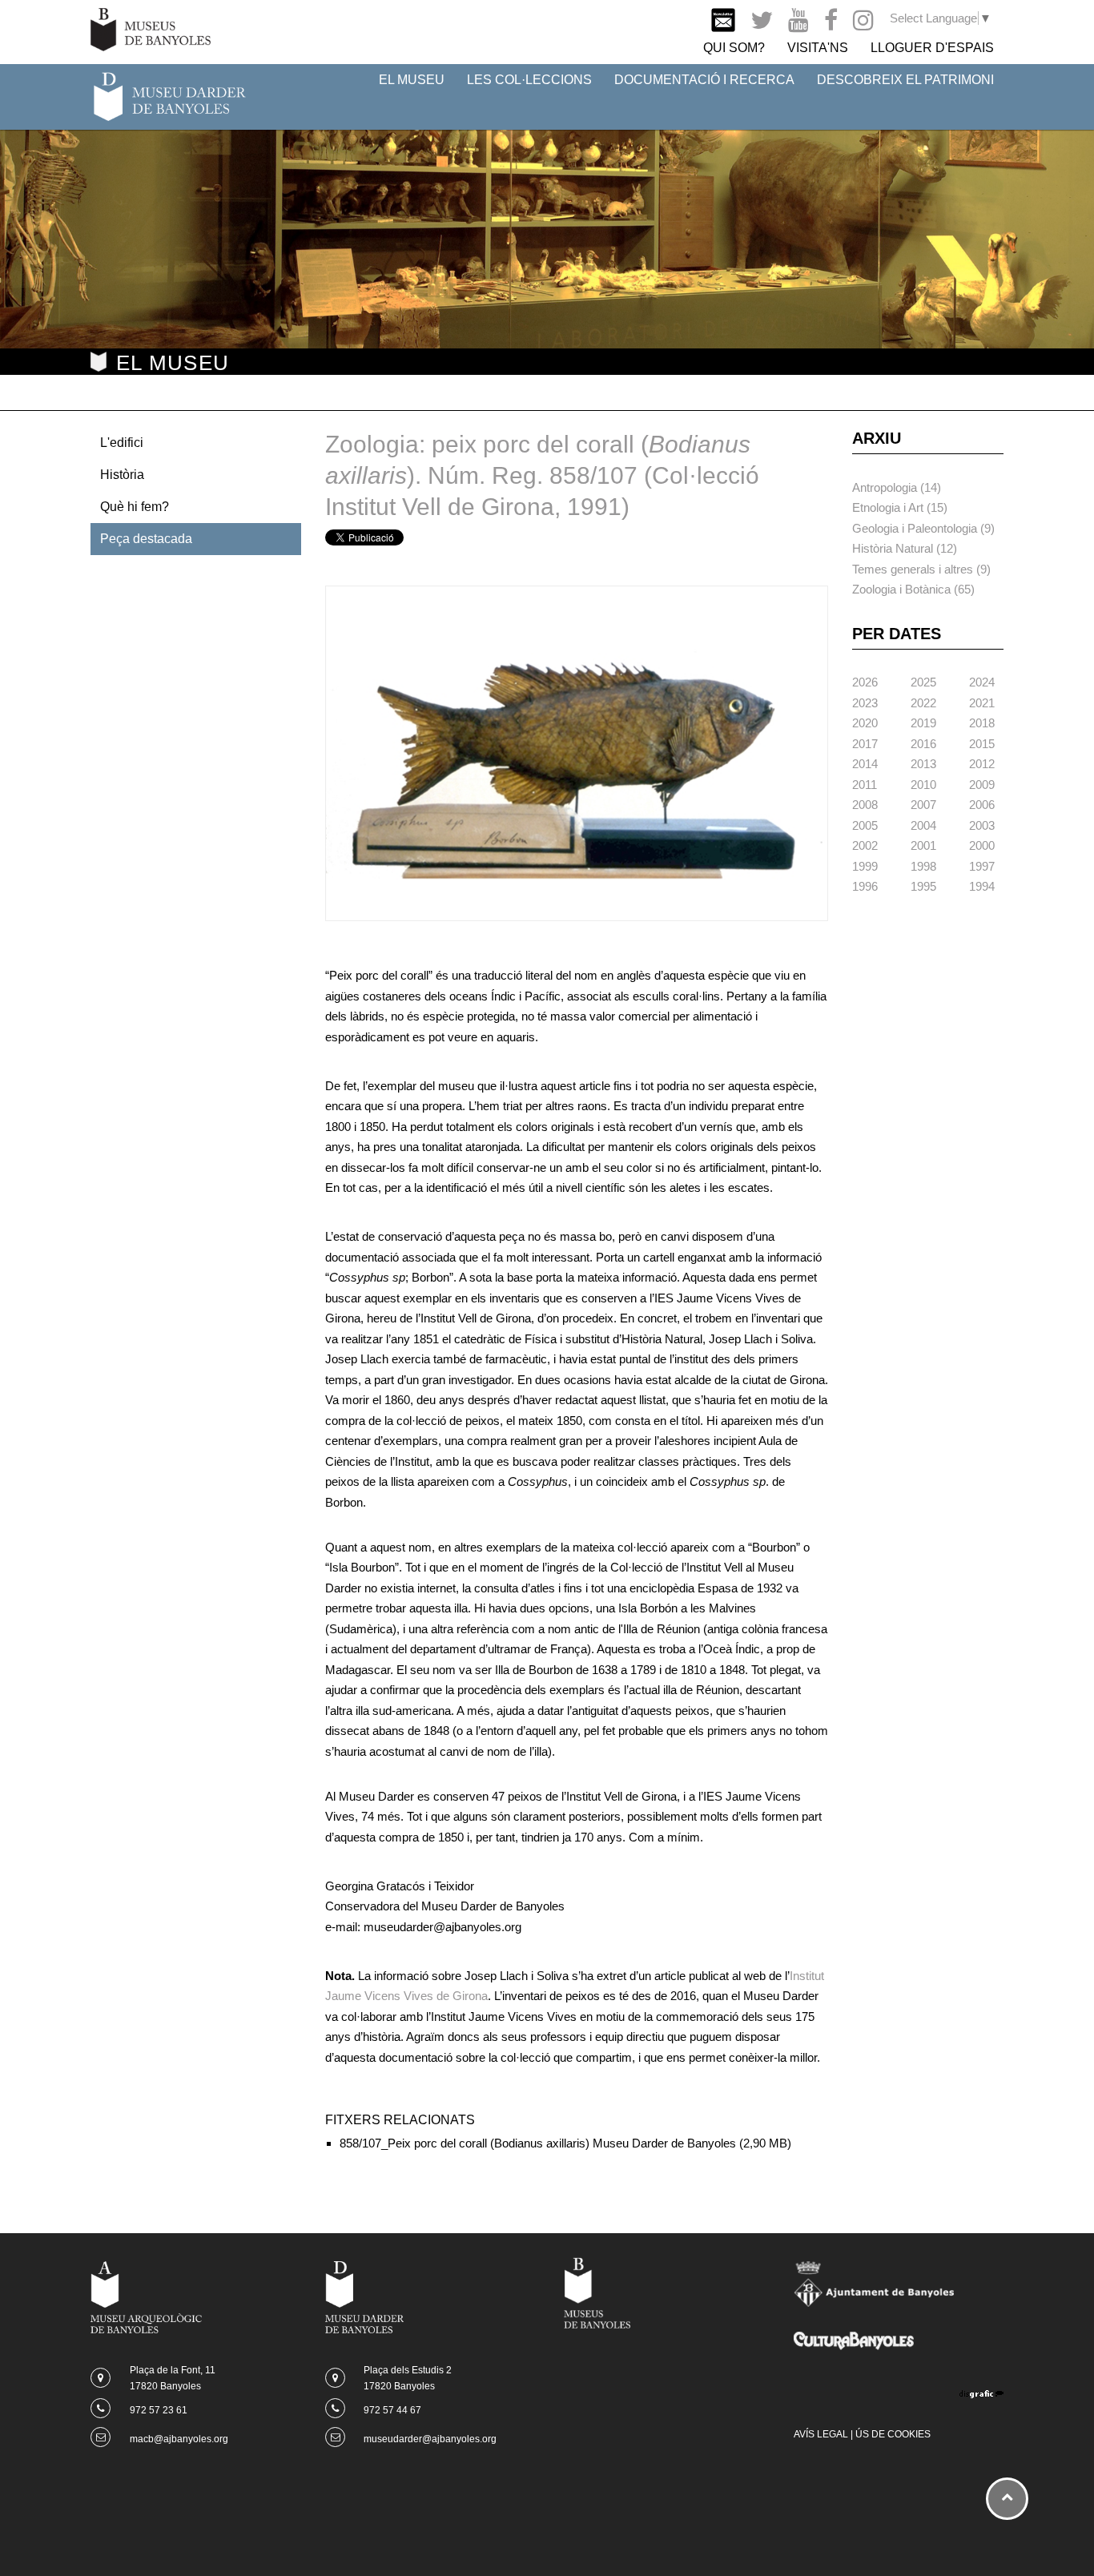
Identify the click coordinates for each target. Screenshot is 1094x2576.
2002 (865, 845)
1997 (982, 866)
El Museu (412, 80)
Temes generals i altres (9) (921, 569)
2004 (923, 825)
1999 (865, 866)
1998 (923, 866)
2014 (865, 764)
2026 (865, 682)
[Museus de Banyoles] (151, 28)
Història (122, 475)
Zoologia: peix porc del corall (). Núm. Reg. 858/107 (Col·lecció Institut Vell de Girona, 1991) (542, 475)
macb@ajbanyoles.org (179, 2439)
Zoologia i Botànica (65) (913, 589)
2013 (923, 764)
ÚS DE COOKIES (893, 2434)
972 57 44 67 (392, 2410)
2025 (923, 682)
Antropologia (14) (897, 487)
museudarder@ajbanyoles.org (430, 2439)
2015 (982, 744)
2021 (982, 703)
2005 (865, 825)
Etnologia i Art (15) (900, 507)
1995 (923, 886)
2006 (982, 805)
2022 (923, 703)
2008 (865, 805)
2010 (923, 785)
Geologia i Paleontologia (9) (923, 528)
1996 (865, 886)
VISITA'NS (818, 48)
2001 (923, 845)
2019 (923, 723)
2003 (982, 825)
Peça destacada (146, 539)
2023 (865, 703)
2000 (982, 845)
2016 (923, 744)
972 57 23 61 (159, 2410)
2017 (865, 744)
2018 (982, 723)
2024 (982, 682)
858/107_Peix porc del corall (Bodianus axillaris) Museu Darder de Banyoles (538, 2143)
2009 (982, 785)
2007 (923, 805)
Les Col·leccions (529, 80)
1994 (982, 886)
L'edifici (122, 443)
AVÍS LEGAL (821, 2434)
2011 (865, 785)
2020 (865, 723)
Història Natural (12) (905, 548)
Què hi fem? (135, 507)
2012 (982, 764)
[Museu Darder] (169, 96)
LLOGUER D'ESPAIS (932, 48)
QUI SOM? (734, 48)
